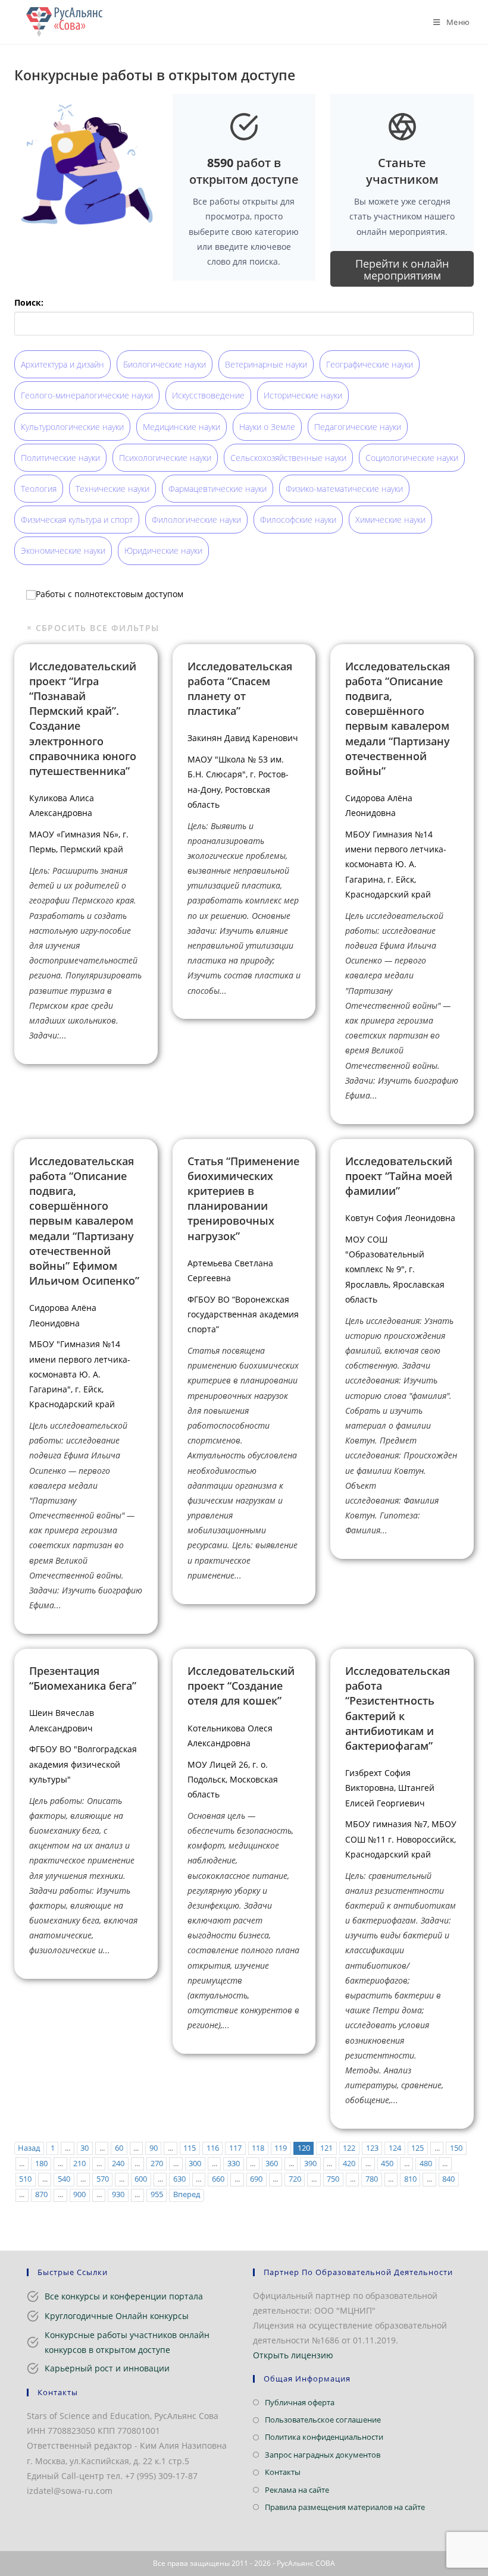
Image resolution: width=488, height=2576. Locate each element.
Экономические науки (63, 550)
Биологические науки (165, 364)
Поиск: (29, 302)
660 (218, 2179)
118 (258, 2148)
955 (157, 2194)
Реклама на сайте (297, 2490)
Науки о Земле (267, 427)
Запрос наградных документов (323, 2455)
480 (426, 2164)
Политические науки (60, 458)
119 (281, 2148)
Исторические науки (303, 395)
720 (295, 2179)
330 (234, 2164)
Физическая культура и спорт (77, 520)
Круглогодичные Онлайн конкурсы (117, 2316)
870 (41, 2194)
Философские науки (298, 520)
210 (79, 2164)
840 (448, 2179)
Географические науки (370, 364)
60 (119, 2148)
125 (417, 2148)
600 (141, 2179)
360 (272, 2164)
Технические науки (112, 489)
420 (349, 2164)
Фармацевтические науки (218, 489)
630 (179, 2179)
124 (395, 2148)
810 (410, 2179)
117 (235, 2148)
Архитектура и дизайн (62, 364)
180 (41, 2164)
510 (25, 2179)
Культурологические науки (72, 427)
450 (387, 2164)
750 (333, 2179)
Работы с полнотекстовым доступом (110, 593)
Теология (39, 489)
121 (326, 2148)
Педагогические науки (358, 427)
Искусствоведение (208, 395)
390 (310, 2164)
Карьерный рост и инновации (107, 2368)
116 (213, 2148)
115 (190, 2148)
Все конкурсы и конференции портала (124, 2296)
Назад (29, 2148)
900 (79, 2194)
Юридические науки (163, 550)
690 (256, 2179)
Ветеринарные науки (266, 364)
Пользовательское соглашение (323, 2420)
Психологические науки (165, 458)
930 (118, 2194)
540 (64, 2179)
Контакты (283, 2472)
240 (118, 2164)
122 (349, 2148)
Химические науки (390, 520)
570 (103, 2179)
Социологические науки (412, 458)
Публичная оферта (300, 2402)
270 (157, 2164)
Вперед (187, 2194)
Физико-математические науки (344, 489)
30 (85, 2148)
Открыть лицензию (293, 2355)
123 (372, 2148)
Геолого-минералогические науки (87, 395)
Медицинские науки (182, 427)
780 (372, 2179)
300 (195, 2164)
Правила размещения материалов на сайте (345, 2507)
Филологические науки (196, 520)
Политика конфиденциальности (324, 2437)
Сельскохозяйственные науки (288, 458)
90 (154, 2148)
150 (456, 2148)
